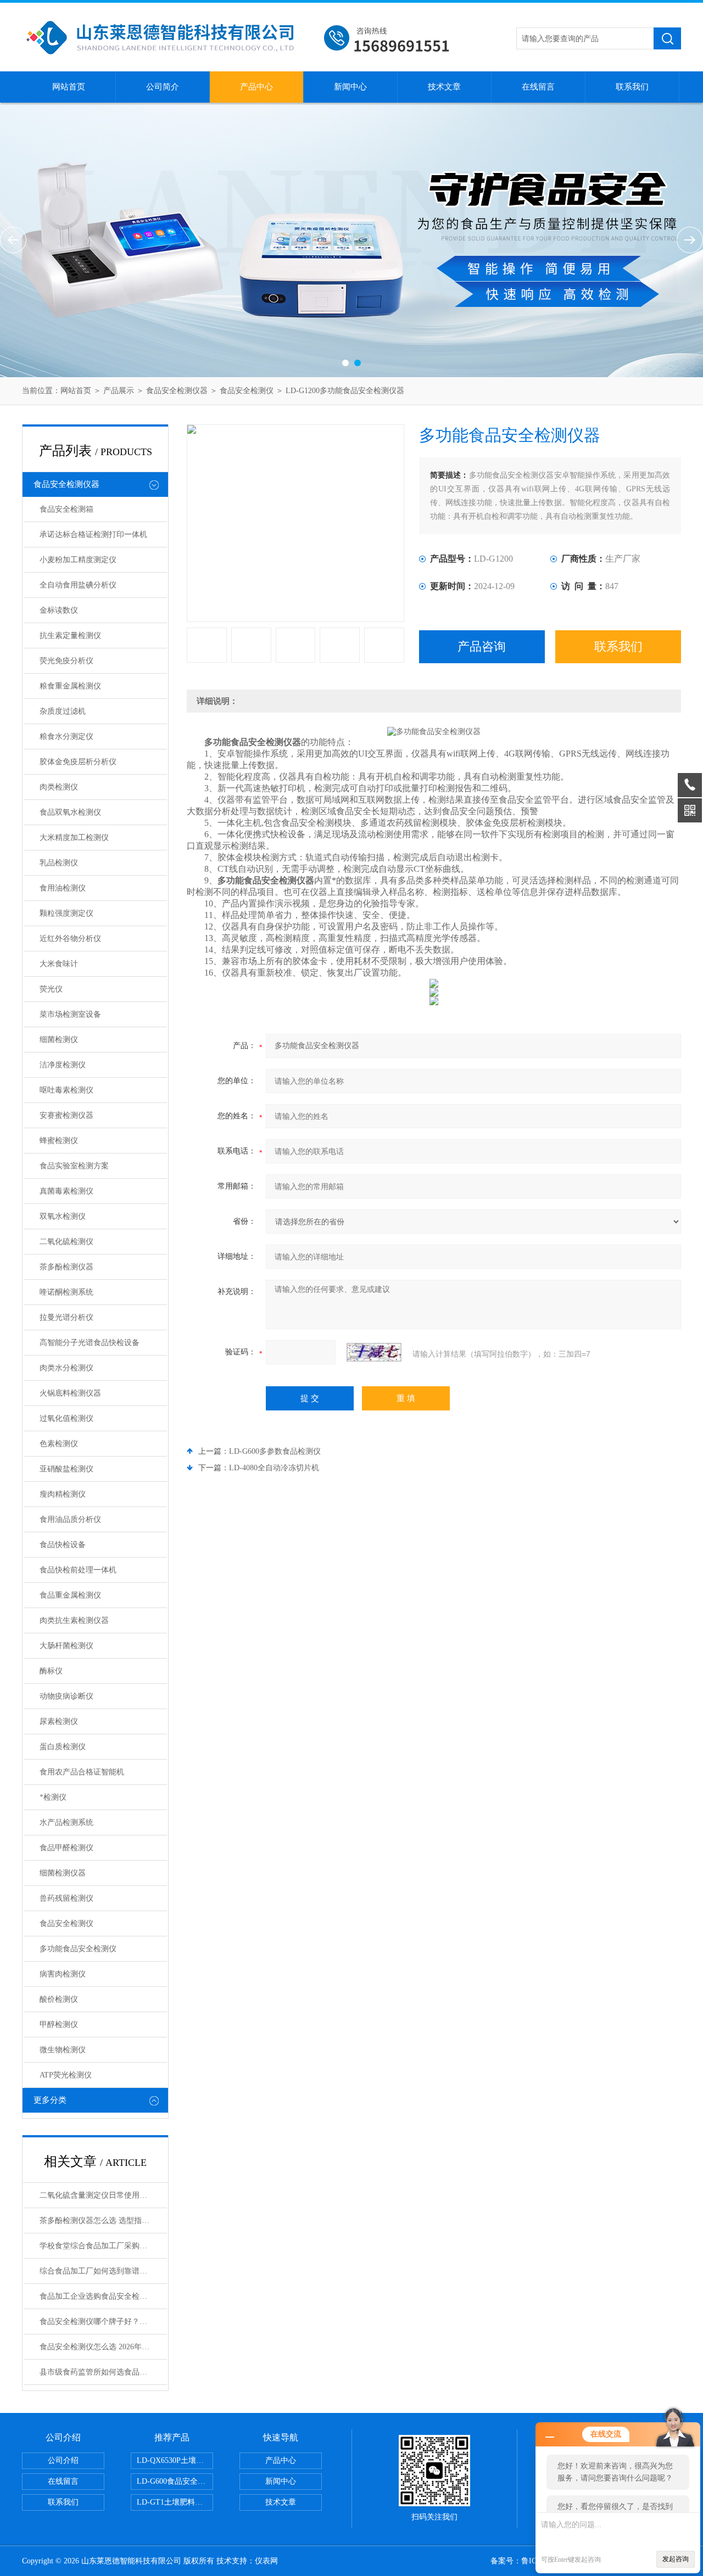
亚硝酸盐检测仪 (66, 1469)
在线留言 (538, 87)
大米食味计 (59, 964)
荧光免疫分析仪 (66, 661)
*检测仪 (53, 1797)
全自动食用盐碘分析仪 (78, 585)
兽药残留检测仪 (66, 1898)
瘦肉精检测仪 (63, 1494)
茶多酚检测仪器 (66, 1267)
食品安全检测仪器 (177, 391)
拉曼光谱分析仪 (66, 1317)
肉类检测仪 (59, 787)
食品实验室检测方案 (74, 1166)
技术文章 (444, 87)
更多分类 (50, 2100)
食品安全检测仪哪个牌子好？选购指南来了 (103, 2322)
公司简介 (163, 87)
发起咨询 (676, 2559)
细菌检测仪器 (63, 1873)
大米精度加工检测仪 (74, 838)
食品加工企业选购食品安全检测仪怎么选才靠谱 (103, 2296)
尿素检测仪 (59, 1721)
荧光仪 (51, 989)
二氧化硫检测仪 (66, 1242)
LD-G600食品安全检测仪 (175, 2481)
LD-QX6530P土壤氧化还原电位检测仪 (175, 2460)
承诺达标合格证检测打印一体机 (93, 534)
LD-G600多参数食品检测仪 (275, 1451)
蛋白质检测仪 (63, 1747)
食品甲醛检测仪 (66, 1848)
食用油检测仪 (63, 888)
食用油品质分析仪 (70, 1519)
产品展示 (119, 391)
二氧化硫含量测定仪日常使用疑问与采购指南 (103, 2195)
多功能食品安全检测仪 (78, 1949)
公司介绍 (63, 2460)
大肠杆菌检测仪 (66, 1646)
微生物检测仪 (63, 2050)
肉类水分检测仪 (66, 1368)
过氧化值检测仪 (66, 1418)
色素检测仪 (59, 1444)
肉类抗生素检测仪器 (74, 1620)
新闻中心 (350, 87)
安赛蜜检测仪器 (66, 1115)
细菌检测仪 (59, 1040)
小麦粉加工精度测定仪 (78, 560)
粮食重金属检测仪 (70, 686)
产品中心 (256, 87)
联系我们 (632, 87)
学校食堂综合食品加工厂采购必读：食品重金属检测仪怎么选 (103, 2246)
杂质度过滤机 (63, 711)
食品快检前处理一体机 (78, 1570)
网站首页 (69, 87)
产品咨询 (482, 646)
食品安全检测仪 (247, 391)
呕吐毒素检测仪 (66, 1090)
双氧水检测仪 (63, 1216)
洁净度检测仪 (63, 1065)
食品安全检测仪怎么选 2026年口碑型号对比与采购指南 (103, 2347)
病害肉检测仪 (63, 1974)
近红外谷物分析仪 (70, 939)
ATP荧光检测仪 (66, 2075)
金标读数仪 (59, 610)
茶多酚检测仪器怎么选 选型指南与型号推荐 (103, 2221)
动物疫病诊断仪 (66, 1696)
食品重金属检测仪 (70, 1595)
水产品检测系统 (66, 1822)
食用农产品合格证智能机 (82, 1772)
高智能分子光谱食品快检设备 (90, 1343)
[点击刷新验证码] (374, 1352)
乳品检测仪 (59, 863)
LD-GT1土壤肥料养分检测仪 (175, 2502)
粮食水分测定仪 (66, 737)
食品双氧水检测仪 (70, 812)
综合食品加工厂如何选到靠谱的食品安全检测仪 (103, 2271)
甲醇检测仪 (59, 2025)
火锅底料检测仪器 (70, 1393)
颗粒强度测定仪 (66, 913)
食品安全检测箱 (66, 509)
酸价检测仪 (59, 1999)
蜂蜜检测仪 (59, 1141)
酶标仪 (51, 1671)
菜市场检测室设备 (70, 1014)
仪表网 (266, 2561)
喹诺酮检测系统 (66, 1292)
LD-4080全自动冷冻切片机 (274, 1468)
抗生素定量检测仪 (70, 635)
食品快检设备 (63, 1545)
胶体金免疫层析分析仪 (78, 762)
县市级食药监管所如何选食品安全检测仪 (103, 2372)
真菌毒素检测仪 (66, 1191)
